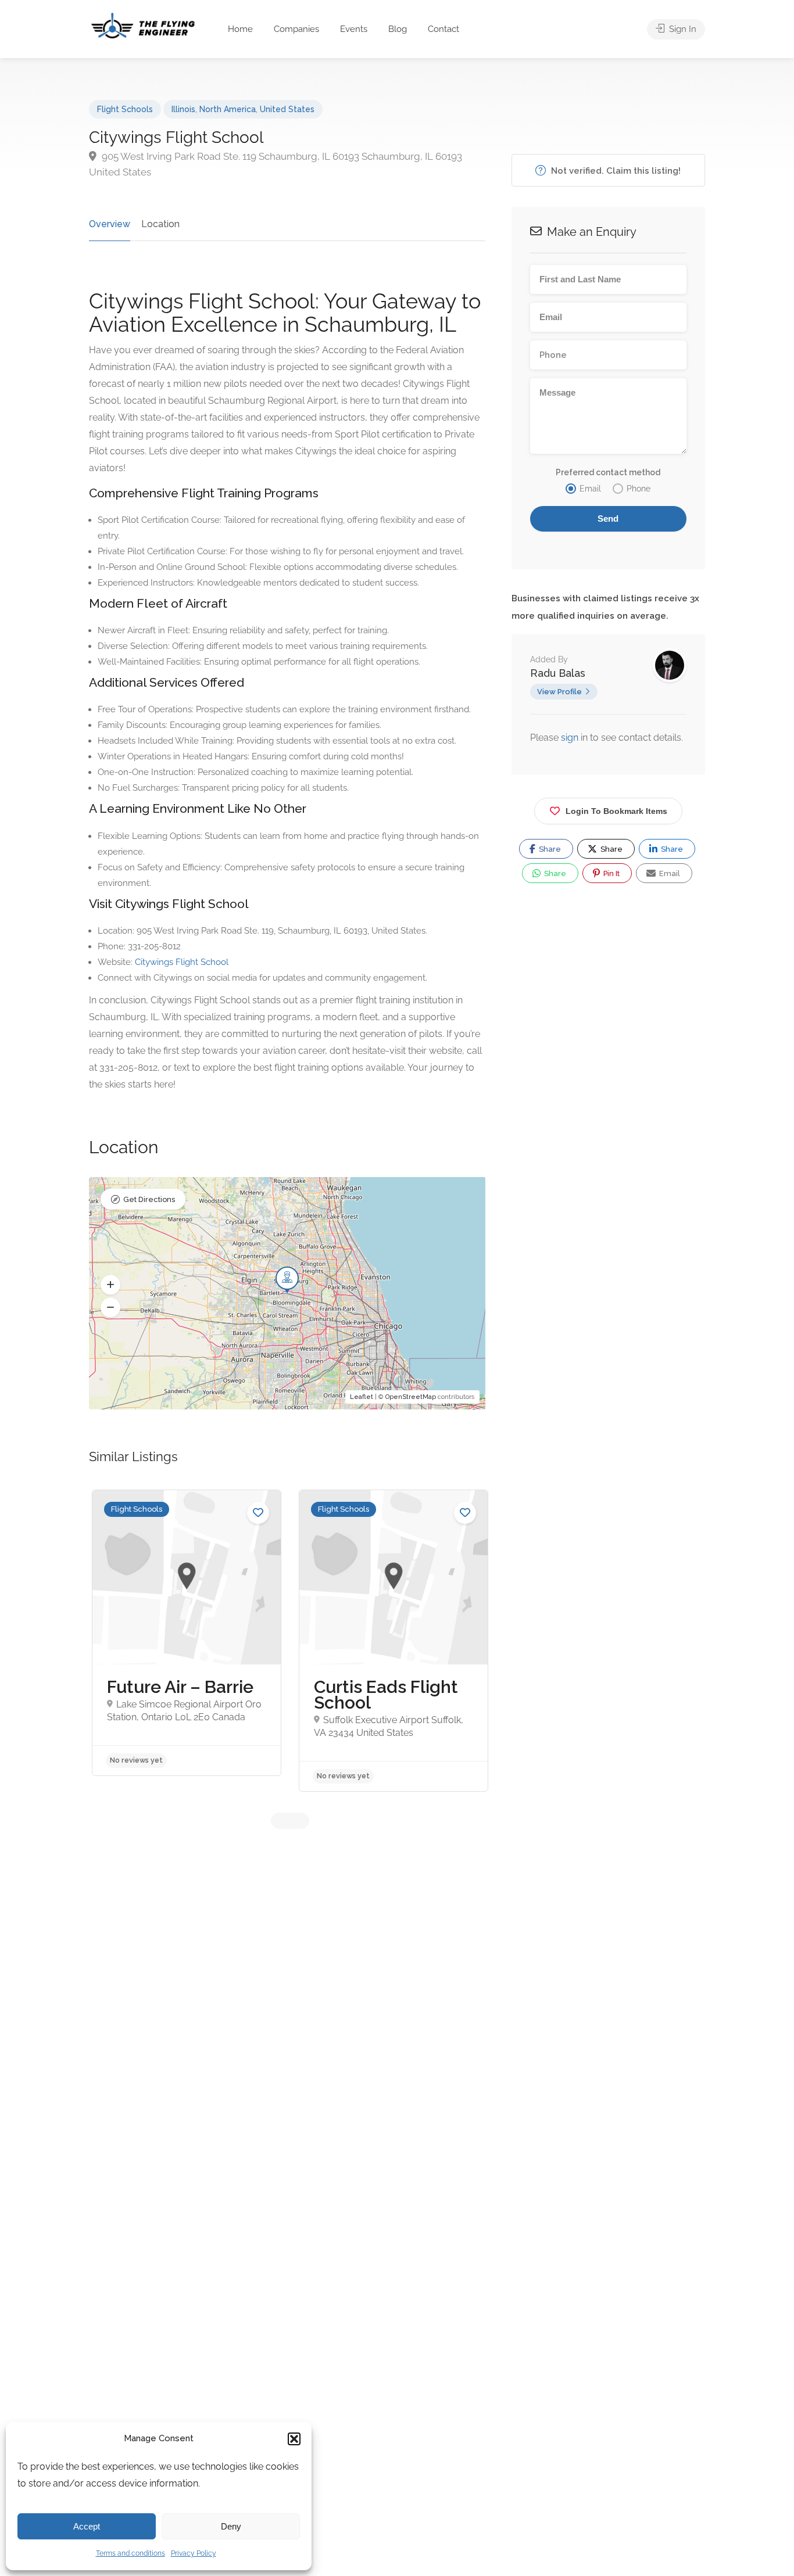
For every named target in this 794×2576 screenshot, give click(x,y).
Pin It (611, 873)
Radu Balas (558, 673)
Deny (231, 2526)
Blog (398, 29)
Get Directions (149, 1199)
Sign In (682, 29)
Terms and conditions (130, 2553)
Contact (444, 29)
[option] (187, 1633)
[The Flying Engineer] (143, 25)
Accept (87, 2526)
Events (354, 29)
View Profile (559, 692)
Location (160, 224)
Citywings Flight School (182, 962)
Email (669, 873)
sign (571, 738)
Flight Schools (125, 109)
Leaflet (362, 1397)
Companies (296, 29)
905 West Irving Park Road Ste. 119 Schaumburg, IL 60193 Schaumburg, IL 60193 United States (276, 164)
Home (240, 29)
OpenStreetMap (411, 1397)
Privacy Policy (194, 2553)
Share (549, 849)
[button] (294, 2439)
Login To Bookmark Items (616, 811)
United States (287, 109)
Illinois (183, 109)
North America (228, 109)
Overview (110, 224)
